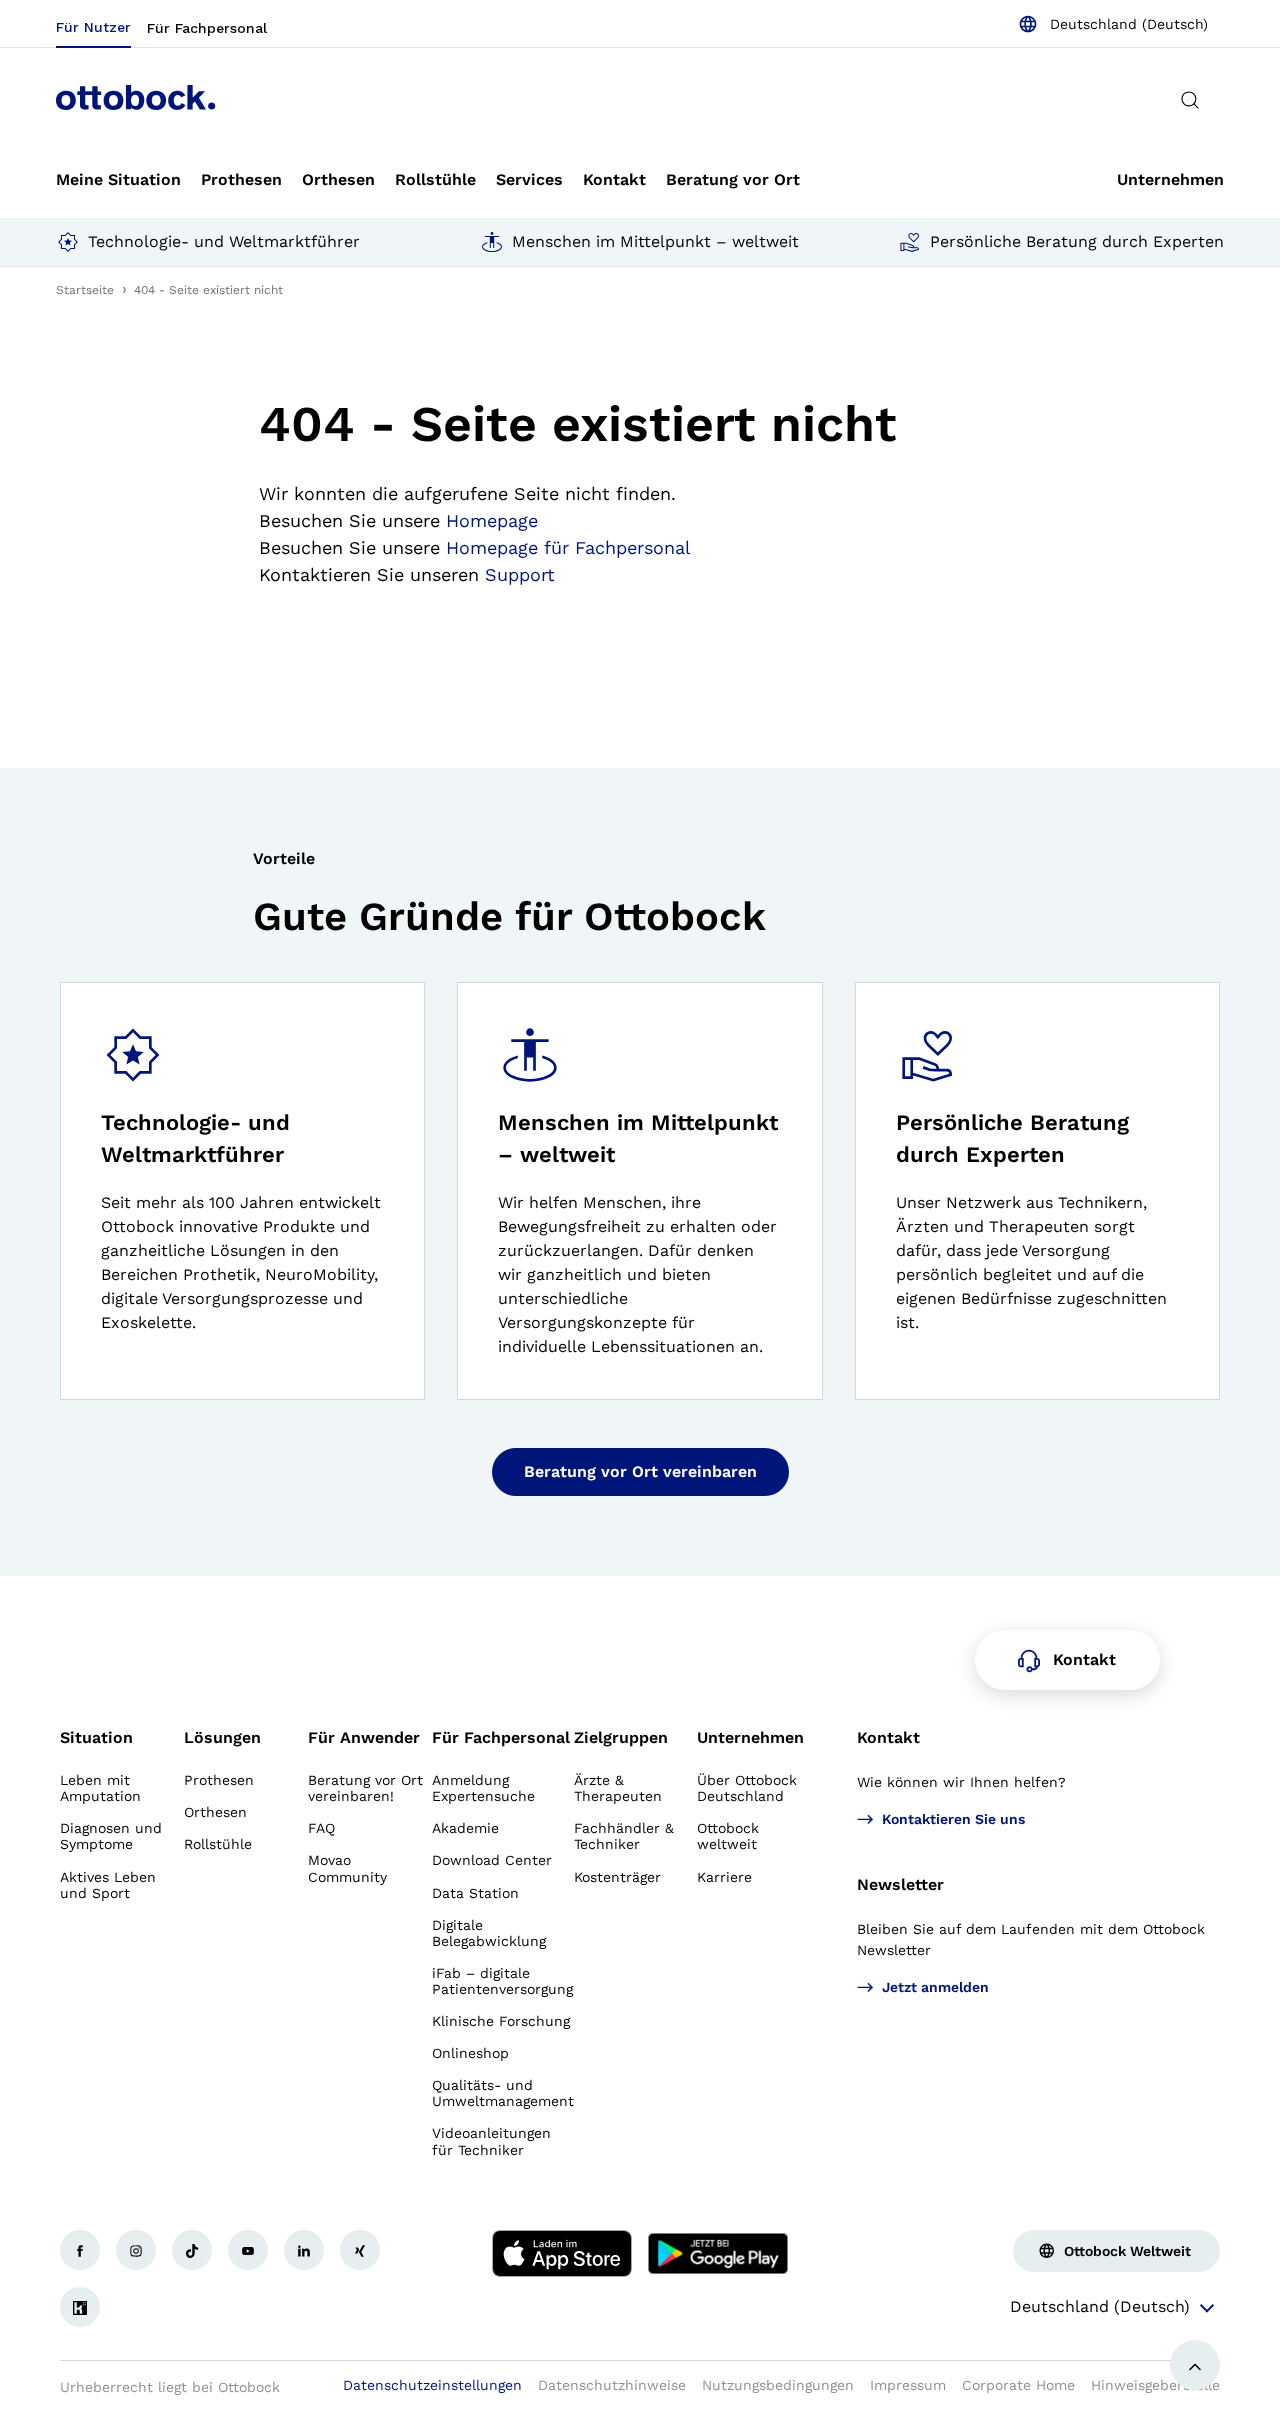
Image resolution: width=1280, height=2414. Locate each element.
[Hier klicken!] (80, 2250)
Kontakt (888, 1737)
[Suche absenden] (1190, 100)
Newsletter (900, 1884)
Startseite (85, 290)
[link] (118, 180)
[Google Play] (718, 2254)
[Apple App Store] (562, 2254)
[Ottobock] (136, 100)
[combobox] (1113, 24)
